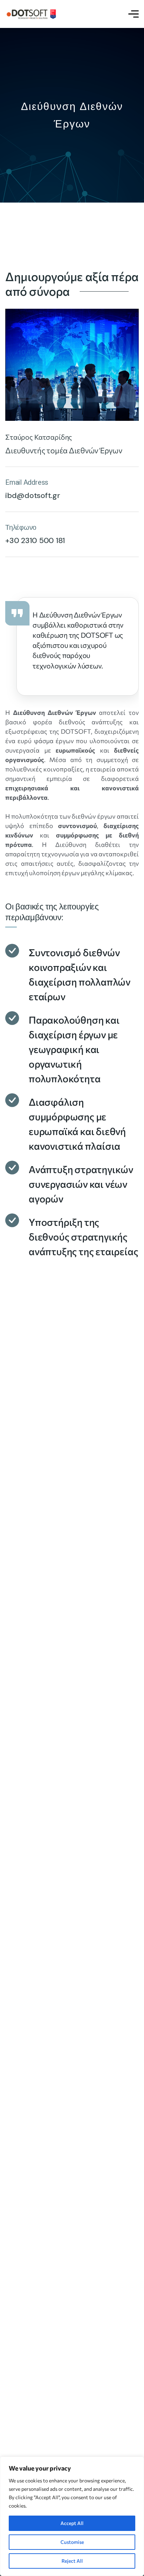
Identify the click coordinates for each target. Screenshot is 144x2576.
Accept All (72, 2523)
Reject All (72, 2561)
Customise (72, 2542)
